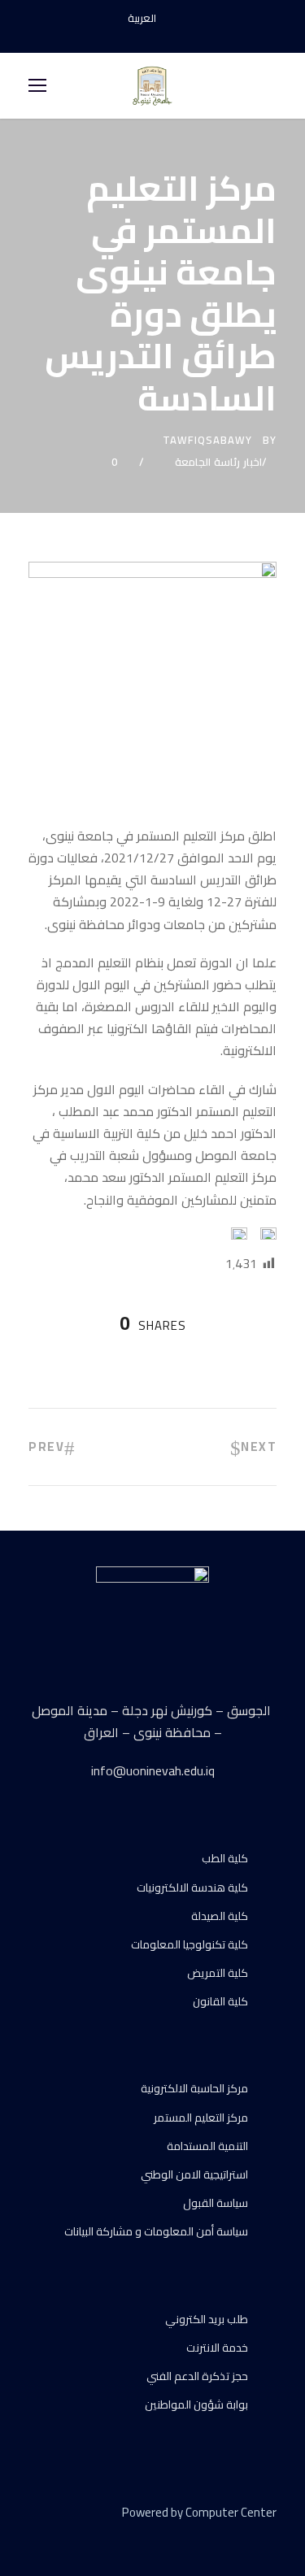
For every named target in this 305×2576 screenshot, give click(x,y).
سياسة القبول (216, 2203)
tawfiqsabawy (207, 440)
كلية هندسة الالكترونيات (192, 1887)
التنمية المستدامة (207, 2146)
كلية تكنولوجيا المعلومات (190, 1944)
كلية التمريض (218, 1973)
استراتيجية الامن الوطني (194, 2174)
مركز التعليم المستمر (201, 2118)
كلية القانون (220, 2001)
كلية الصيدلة (220, 1916)
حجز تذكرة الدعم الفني (197, 2376)
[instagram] (181, 36)
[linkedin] (63, 2536)
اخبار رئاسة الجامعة (218, 462)
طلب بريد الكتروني (207, 2319)
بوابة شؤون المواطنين (196, 2404)
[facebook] (124, 36)
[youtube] (153, 36)
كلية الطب (225, 1858)
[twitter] (91, 2536)
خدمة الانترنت (217, 2348)
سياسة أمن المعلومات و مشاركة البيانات (156, 2231)
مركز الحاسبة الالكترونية (194, 2088)
